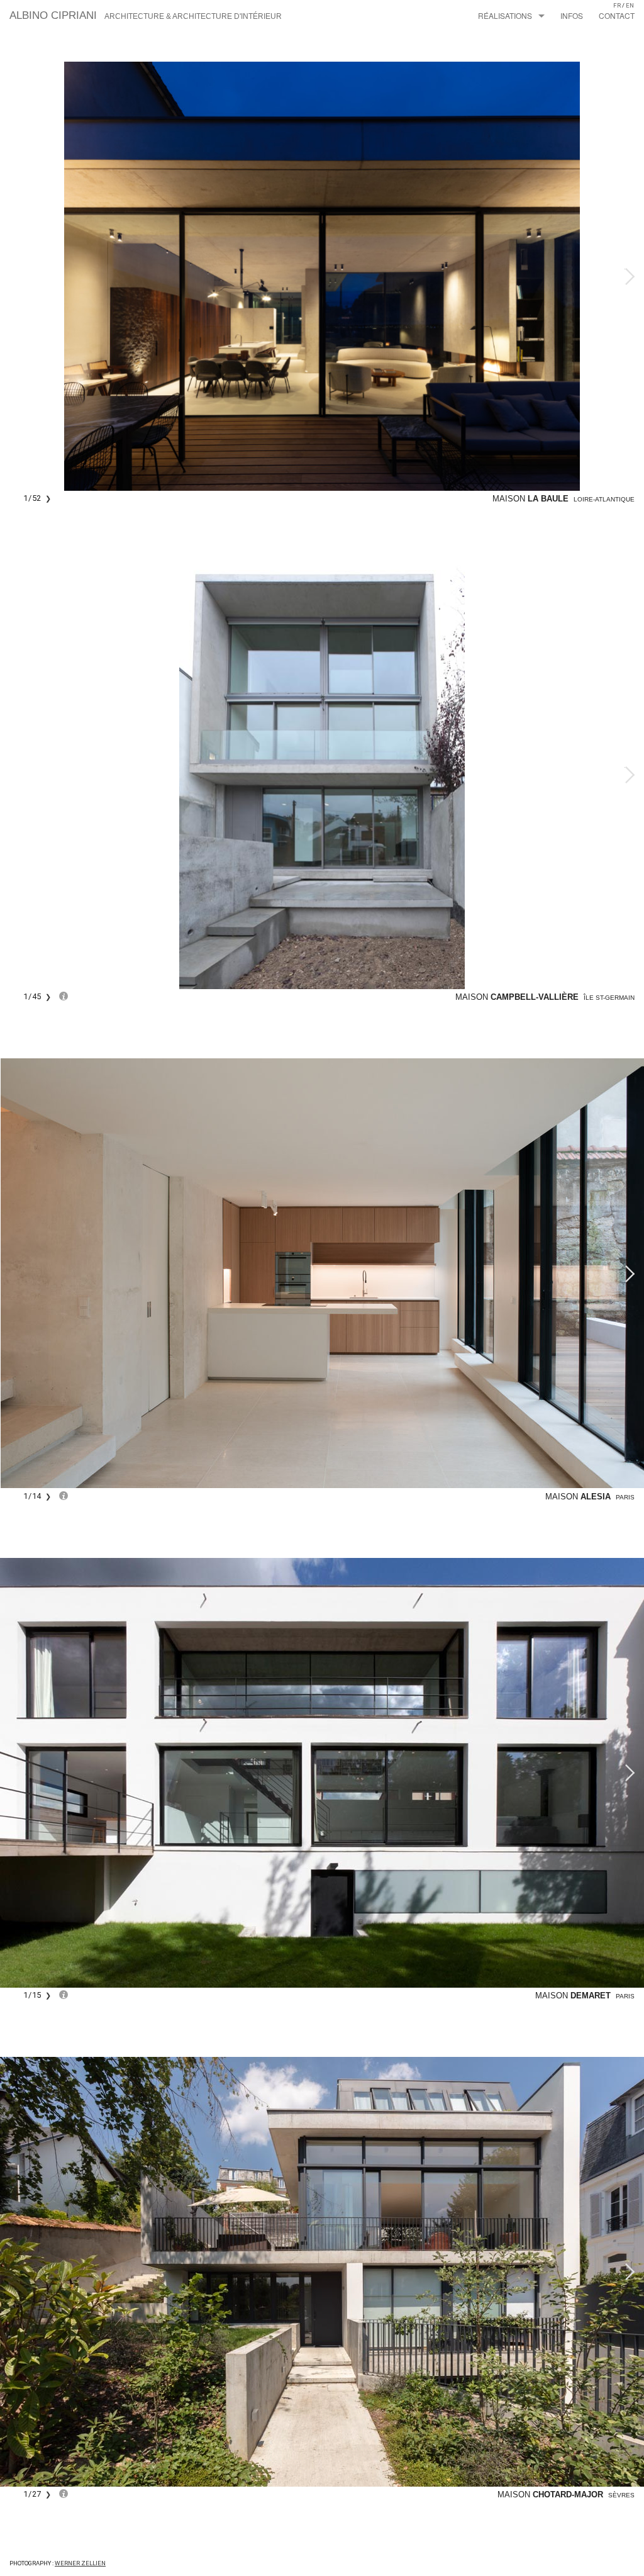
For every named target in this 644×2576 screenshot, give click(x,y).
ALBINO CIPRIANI (146, 15)
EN (630, 5)
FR (617, 5)
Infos (572, 15)
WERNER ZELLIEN (80, 2563)
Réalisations (505, 15)
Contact (617, 15)
